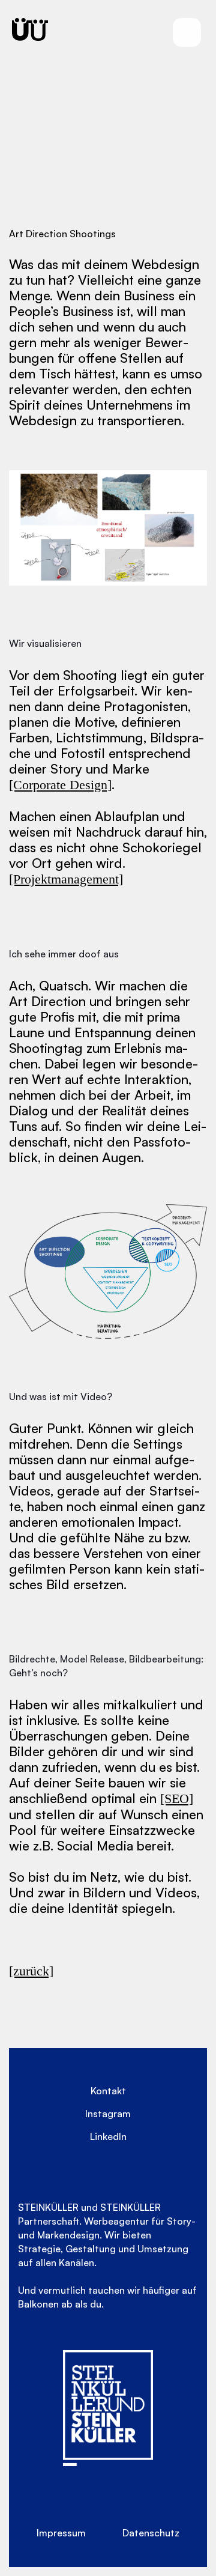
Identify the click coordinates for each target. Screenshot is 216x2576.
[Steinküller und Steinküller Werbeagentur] (30, 29)
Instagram (108, 2114)
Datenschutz (151, 2533)
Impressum (61, 2533)
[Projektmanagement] (66, 879)
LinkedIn (108, 2136)
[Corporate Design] (60, 785)
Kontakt (108, 2091)
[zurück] (31, 1971)
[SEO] (177, 1799)
